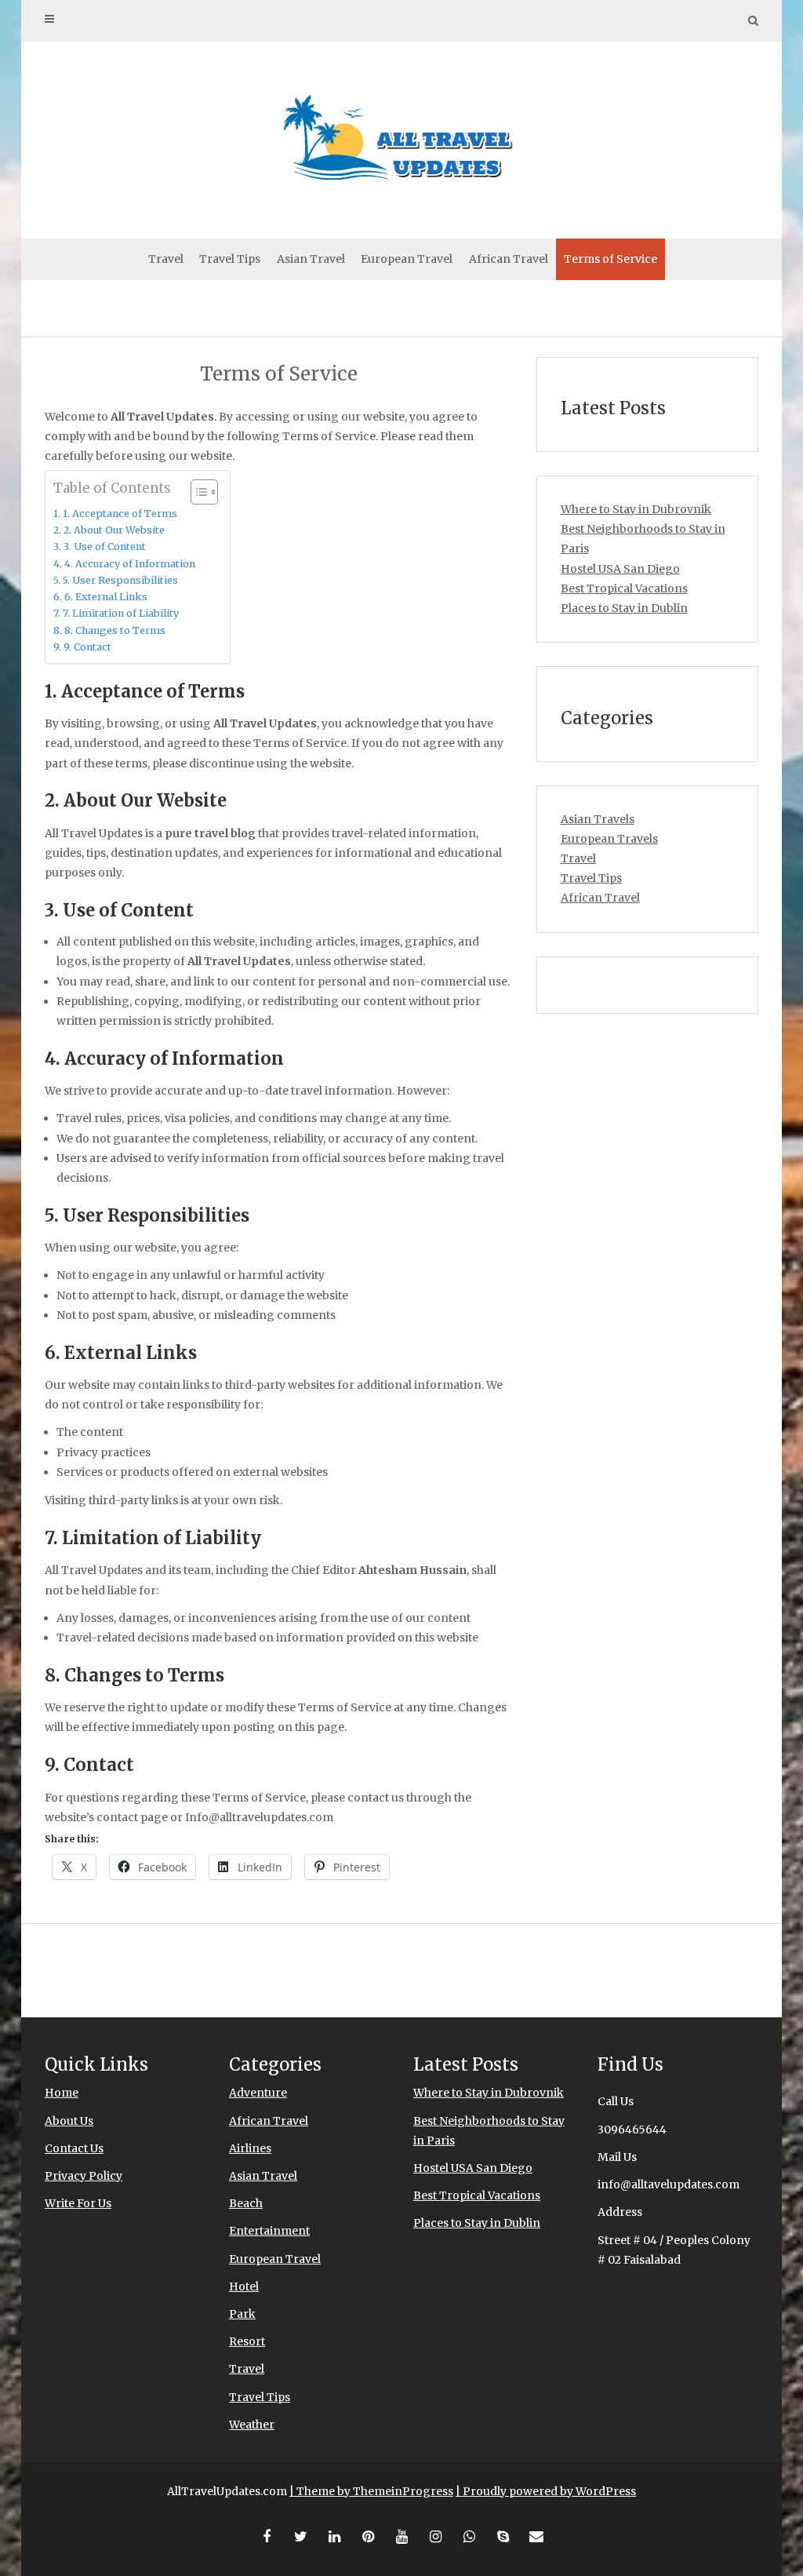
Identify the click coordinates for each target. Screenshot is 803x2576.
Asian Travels (598, 819)
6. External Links (106, 597)
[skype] (503, 2537)
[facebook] (267, 2537)
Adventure (258, 2093)
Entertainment (269, 2231)
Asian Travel (311, 259)
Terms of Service (610, 259)
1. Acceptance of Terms (120, 514)
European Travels (609, 839)
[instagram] (435, 2537)
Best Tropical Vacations (624, 588)
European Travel (407, 259)
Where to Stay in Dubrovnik (636, 509)
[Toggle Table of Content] (196, 492)
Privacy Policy (84, 2176)
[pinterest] (368, 2537)
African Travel (509, 259)
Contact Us (74, 2148)
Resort (247, 2341)
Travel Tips (230, 259)
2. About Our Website (114, 530)
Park (242, 2314)
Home (62, 2093)
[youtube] (401, 2537)
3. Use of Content (105, 547)
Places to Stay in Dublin (624, 608)
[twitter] (300, 2537)
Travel (166, 259)
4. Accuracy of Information (130, 564)
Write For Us (78, 2203)
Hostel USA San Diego (620, 569)
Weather (252, 2425)
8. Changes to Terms (115, 630)
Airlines (250, 2148)
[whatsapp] (469, 2537)
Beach (246, 2203)
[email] (536, 2537)
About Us (69, 2121)
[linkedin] (334, 2537)
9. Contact (87, 647)
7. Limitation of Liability (121, 613)
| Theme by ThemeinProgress (371, 2491)
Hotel (244, 2286)
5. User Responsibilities (120, 580)
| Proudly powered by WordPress (546, 2491)
